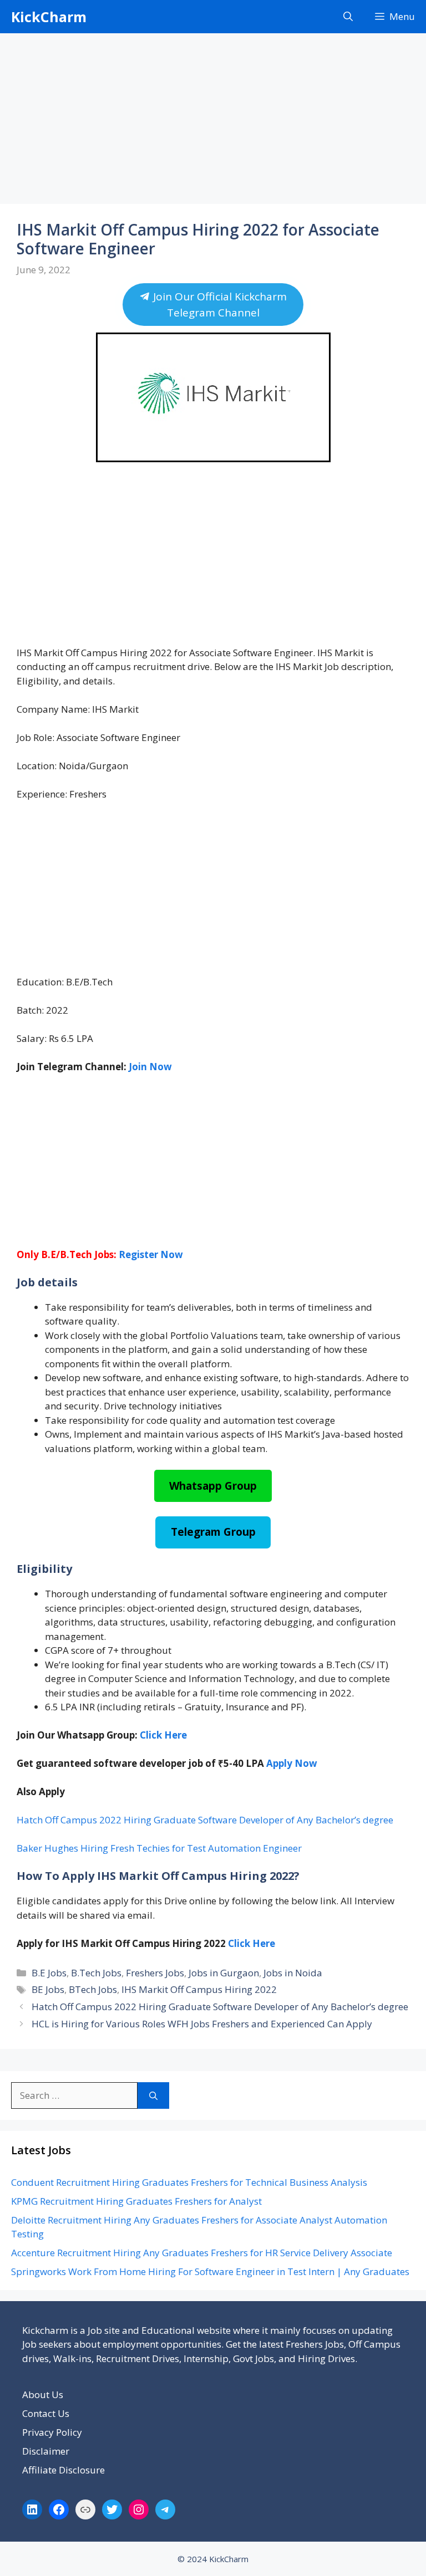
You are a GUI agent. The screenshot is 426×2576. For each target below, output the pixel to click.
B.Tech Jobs (96, 1973)
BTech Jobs (93, 1989)
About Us (43, 2394)
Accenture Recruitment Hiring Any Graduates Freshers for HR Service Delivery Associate (202, 2253)
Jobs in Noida (293, 1973)
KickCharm (49, 17)
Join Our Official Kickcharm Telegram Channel (219, 304)
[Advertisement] (213, 122)
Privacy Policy (52, 2432)
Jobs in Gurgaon (224, 1973)
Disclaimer (46, 2451)
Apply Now (292, 1763)
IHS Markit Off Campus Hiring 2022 (199, 1989)
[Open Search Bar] (348, 17)
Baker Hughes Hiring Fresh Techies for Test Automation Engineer (159, 1848)
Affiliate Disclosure (64, 2470)
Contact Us (46, 2413)
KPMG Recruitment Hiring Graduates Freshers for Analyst (136, 2201)
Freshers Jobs (155, 1973)
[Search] (153, 2095)
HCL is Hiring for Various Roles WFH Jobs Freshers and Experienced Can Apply (202, 2024)
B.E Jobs (49, 1973)
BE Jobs (48, 1989)
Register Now (151, 1254)
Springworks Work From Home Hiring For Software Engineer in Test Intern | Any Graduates (210, 2271)
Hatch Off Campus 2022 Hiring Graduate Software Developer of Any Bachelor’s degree (205, 1820)
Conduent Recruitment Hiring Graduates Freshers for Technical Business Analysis (189, 2182)
